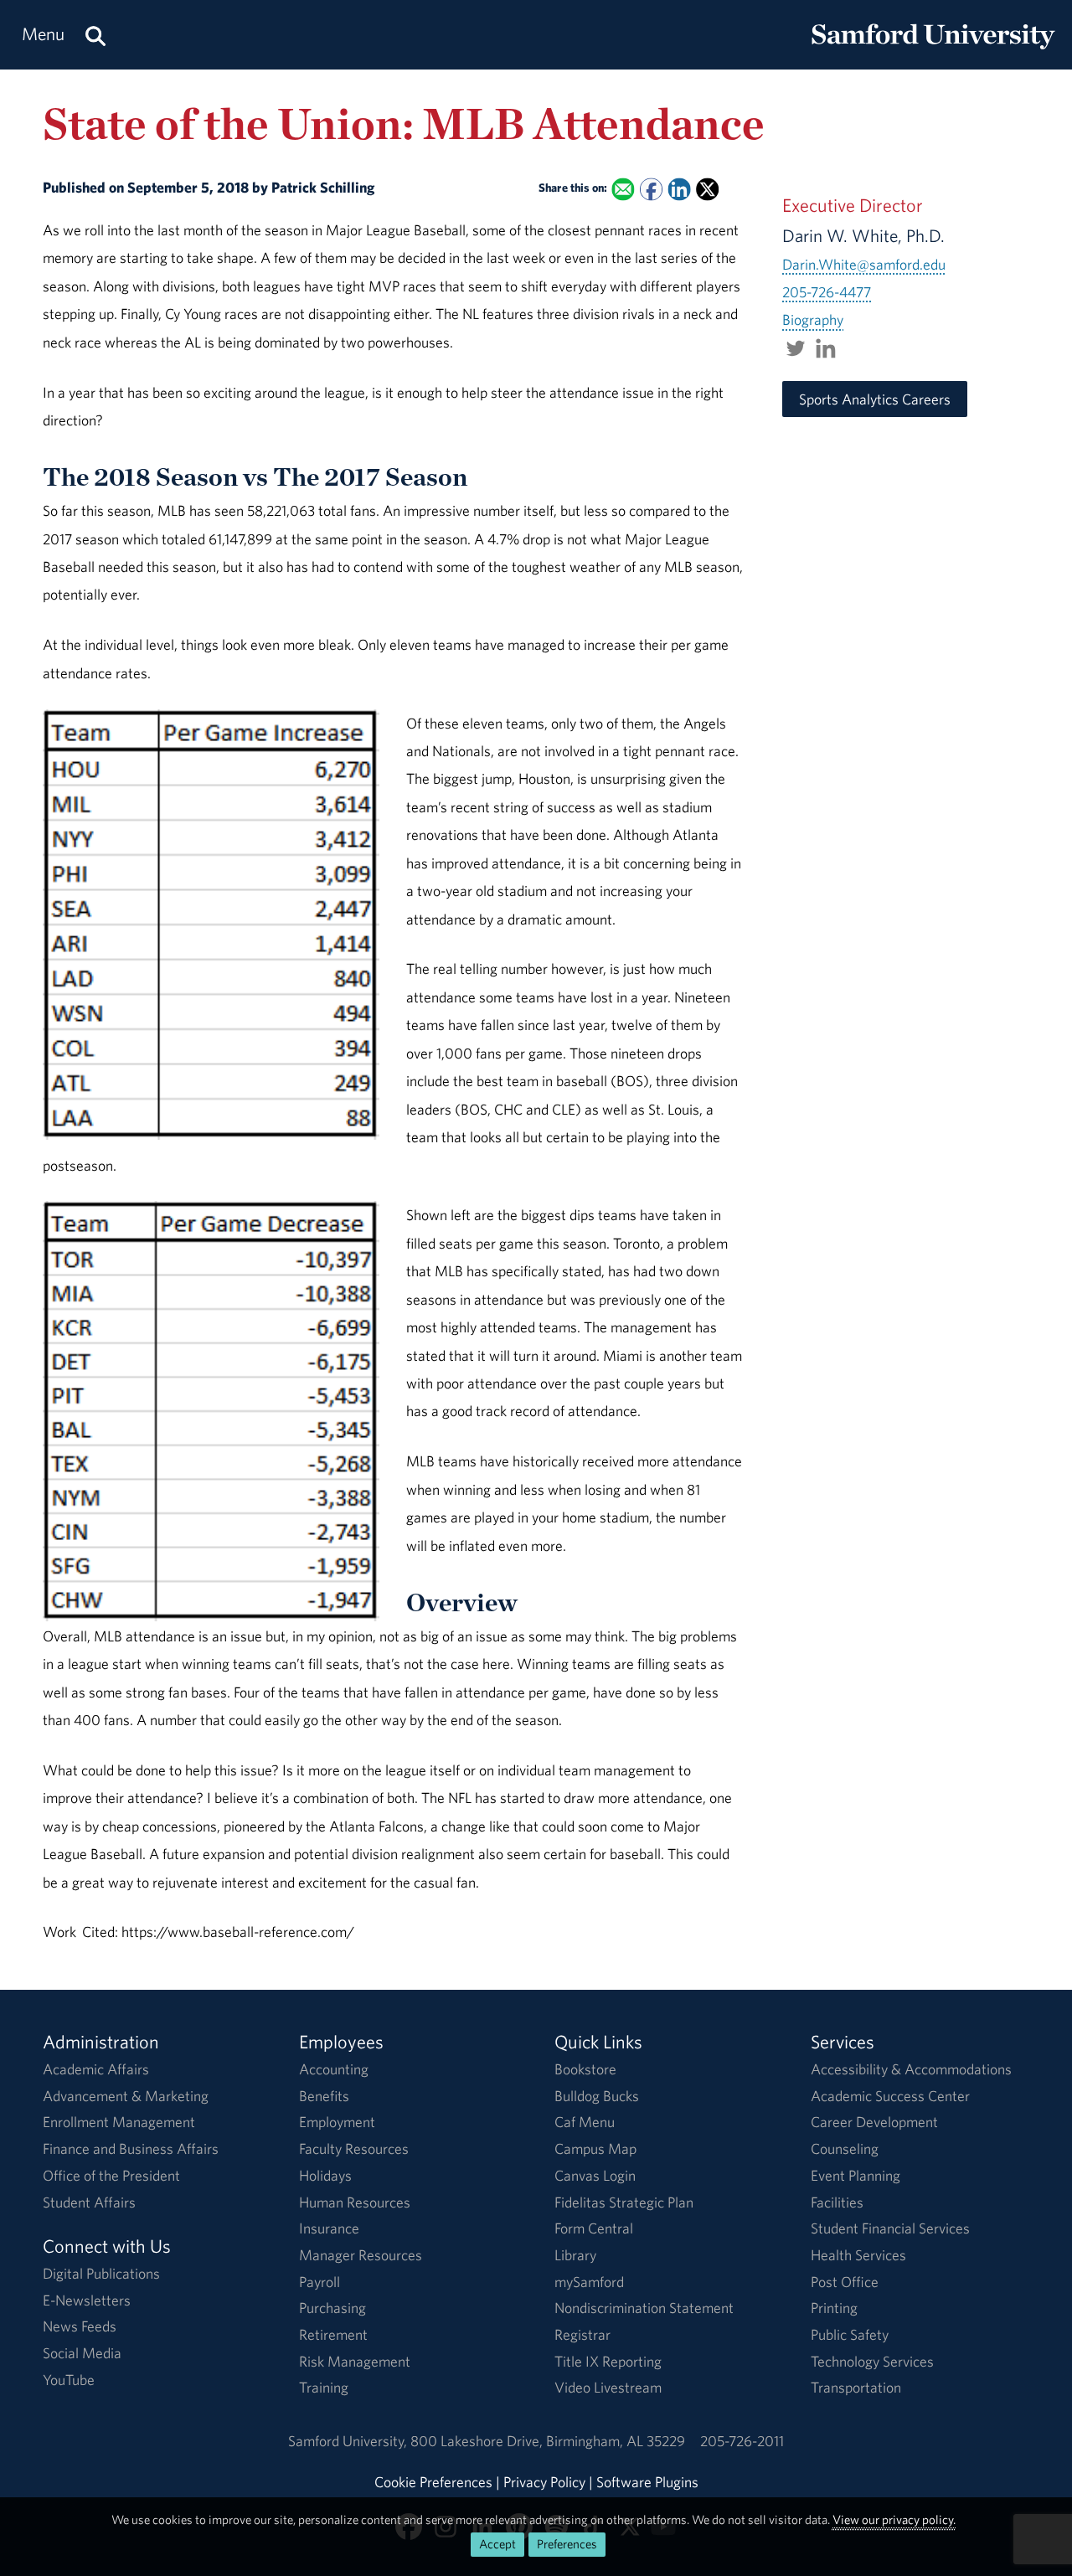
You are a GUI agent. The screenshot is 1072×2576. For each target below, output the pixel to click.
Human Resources (355, 2202)
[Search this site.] (95, 35)
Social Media (82, 2353)
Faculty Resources (354, 2148)
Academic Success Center (890, 2096)
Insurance (329, 2228)
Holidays (325, 2175)
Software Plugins (647, 2482)
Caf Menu (585, 2122)
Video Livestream (608, 2387)
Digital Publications (101, 2273)
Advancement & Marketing (126, 2096)
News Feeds (80, 2326)
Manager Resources (361, 2255)
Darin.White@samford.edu (864, 264)
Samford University (349, 2441)
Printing (834, 2308)
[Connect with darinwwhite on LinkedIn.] (826, 348)
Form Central (594, 2228)
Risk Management (355, 2361)
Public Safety (850, 2334)
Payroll (320, 2282)
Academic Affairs (96, 2069)
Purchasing (332, 2308)
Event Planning (856, 2175)
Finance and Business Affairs (131, 2148)
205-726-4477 (827, 292)
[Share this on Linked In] (680, 189)
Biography (813, 319)
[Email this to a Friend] (624, 189)
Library (575, 2255)
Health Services (858, 2255)
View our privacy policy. (894, 2519)
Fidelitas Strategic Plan (624, 2202)
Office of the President (111, 2175)
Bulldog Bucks (597, 2096)
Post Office (845, 2282)
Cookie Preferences (433, 2482)
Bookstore (585, 2069)
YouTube (69, 2380)
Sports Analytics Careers (875, 399)
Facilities (837, 2202)
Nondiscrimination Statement (644, 2308)
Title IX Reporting (608, 2361)
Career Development (874, 2122)
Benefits (324, 2096)
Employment (337, 2122)
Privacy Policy (544, 2482)
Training (324, 2387)
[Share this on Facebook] (651, 189)
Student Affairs (89, 2202)
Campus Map (595, 2148)
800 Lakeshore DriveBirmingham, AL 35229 (548, 2441)
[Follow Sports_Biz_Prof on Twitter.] (796, 348)
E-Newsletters (87, 2300)
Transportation (856, 2387)
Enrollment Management (119, 2122)
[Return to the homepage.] (933, 51)
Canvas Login (595, 2175)
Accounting (334, 2069)
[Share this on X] (707, 189)
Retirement (333, 2334)
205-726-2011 (742, 2441)
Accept (497, 2544)
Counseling (845, 2148)
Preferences (567, 2544)
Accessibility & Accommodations (911, 2069)
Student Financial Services (890, 2228)
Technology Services (872, 2361)
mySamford (589, 2282)
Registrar (582, 2334)
